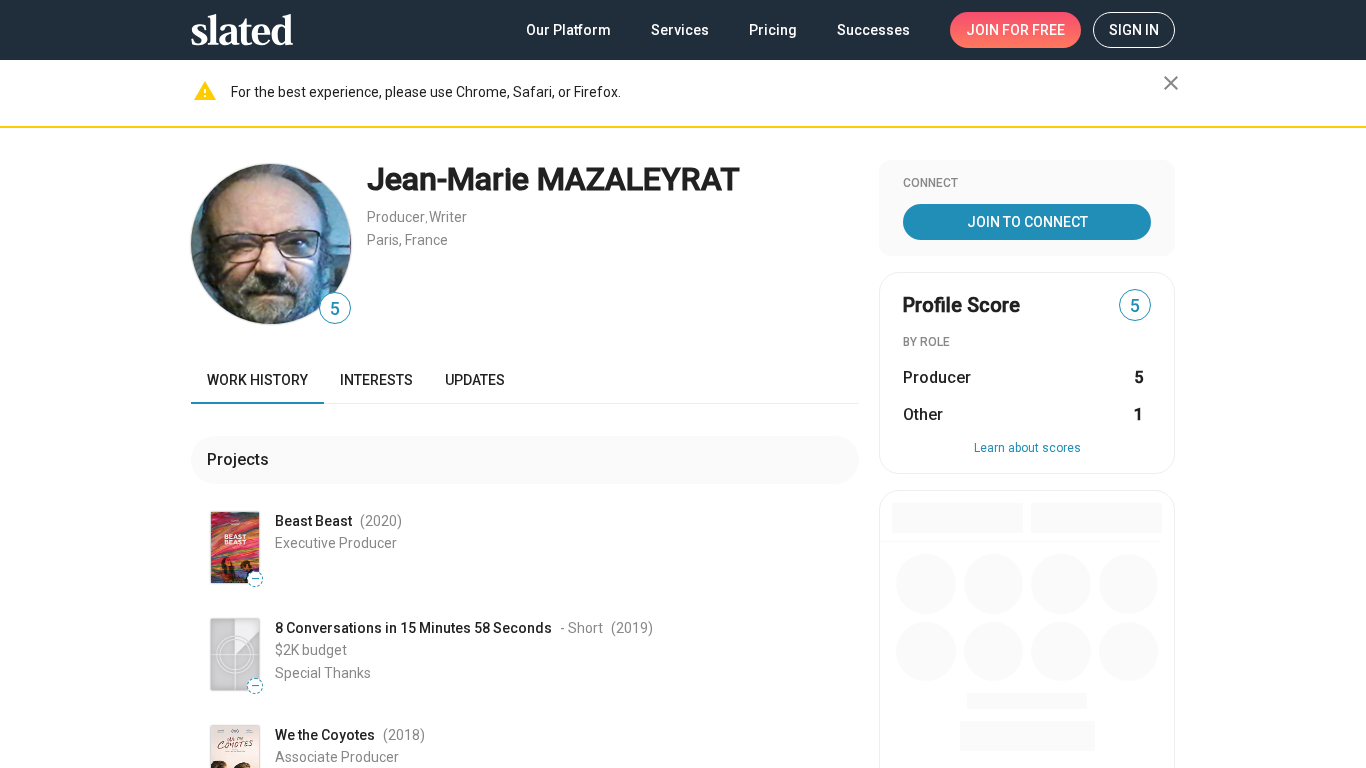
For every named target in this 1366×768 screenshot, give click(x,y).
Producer (396, 217)
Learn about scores (1027, 448)
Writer (448, 217)
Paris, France (407, 240)
